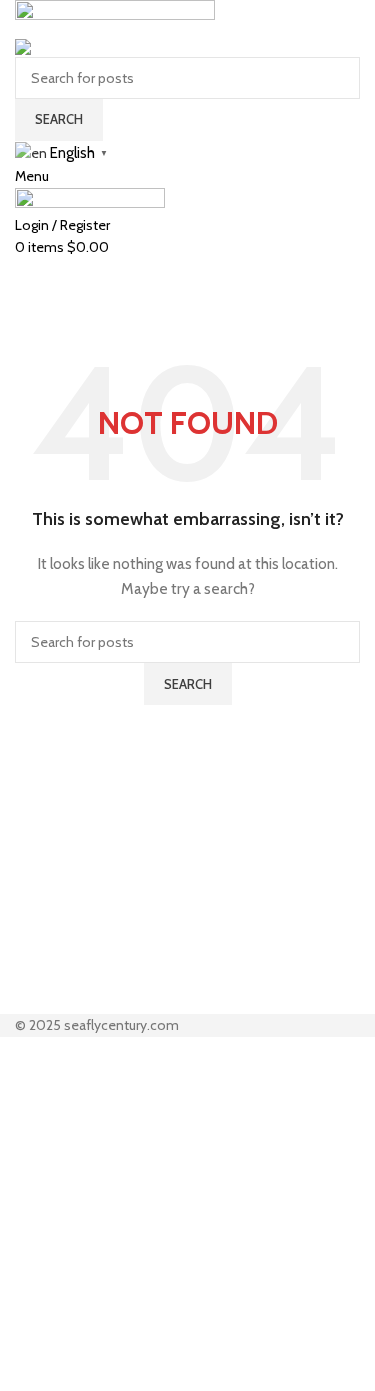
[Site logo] (115, 16)
